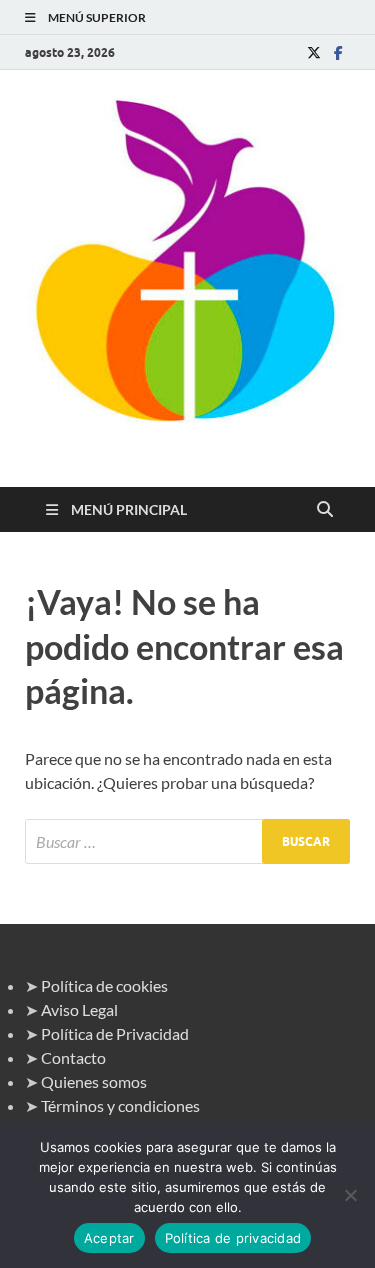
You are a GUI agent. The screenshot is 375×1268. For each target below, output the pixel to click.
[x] (314, 52)
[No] (350, 1195)
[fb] (338, 52)
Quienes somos (94, 1081)
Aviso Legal (79, 1009)
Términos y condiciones (120, 1105)
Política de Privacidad (115, 1033)
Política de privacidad (233, 1238)
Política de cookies (104, 985)
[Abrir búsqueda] (325, 510)
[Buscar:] (187, 841)
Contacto (73, 1057)
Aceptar (109, 1238)
